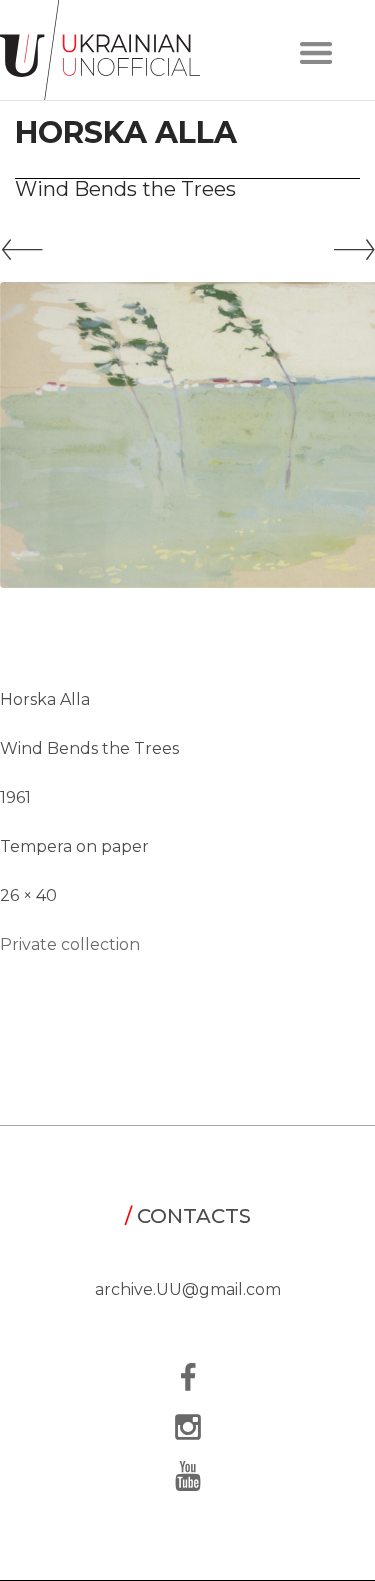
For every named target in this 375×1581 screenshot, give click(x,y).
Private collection (70, 944)
